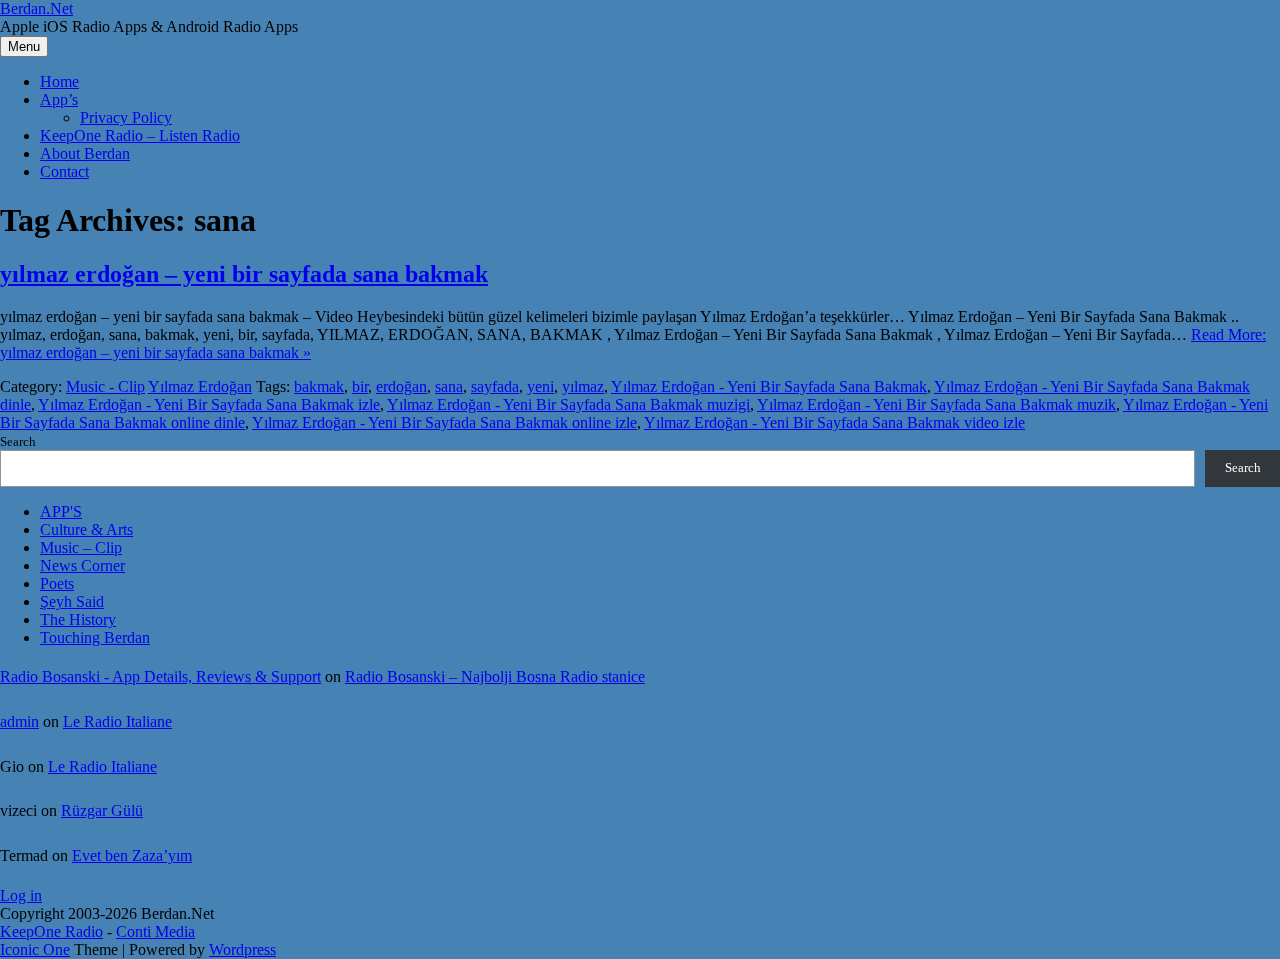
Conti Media (155, 931)
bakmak (319, 386)
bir (360, 386)
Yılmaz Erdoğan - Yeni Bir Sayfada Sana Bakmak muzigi (568, 404)
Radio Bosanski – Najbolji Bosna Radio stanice (495, 676)
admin (19, 721)
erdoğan (401, 386)
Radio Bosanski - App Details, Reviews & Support (160, 676)
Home (59, 81)
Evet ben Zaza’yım (132, 855)
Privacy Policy (126, 117)
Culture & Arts (86, 529)
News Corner (82, 565)
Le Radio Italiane (117, 721)
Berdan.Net (36, 8)
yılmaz (583, 386)
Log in (21, 895)
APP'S (61, 511)
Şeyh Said (72, 601)
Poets (57, 583)
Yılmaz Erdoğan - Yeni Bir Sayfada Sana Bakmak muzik (936, 404)
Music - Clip (105, 386)
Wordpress (242, 949)
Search (18, 441)
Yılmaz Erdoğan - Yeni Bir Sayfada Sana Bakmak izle (209, 404)
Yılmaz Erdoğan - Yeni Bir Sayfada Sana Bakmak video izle (834, 422)
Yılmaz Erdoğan (200, 386)
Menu (24, 46)
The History (78, 619)
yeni (540, 386)
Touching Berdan (95, 637)
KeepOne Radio (51, 931)
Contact (64, 171)
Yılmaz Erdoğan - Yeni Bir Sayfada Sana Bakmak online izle (444, 422)
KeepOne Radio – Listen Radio (140, 135)
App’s (59, 99)
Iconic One (35, 949)
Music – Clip (81, 547)
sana (449, 386)
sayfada (495, 386)
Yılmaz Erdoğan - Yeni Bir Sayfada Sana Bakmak (769, 386)
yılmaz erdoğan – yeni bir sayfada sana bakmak (244, 274)
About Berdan (85, 153)
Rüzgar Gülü (102, 810)
